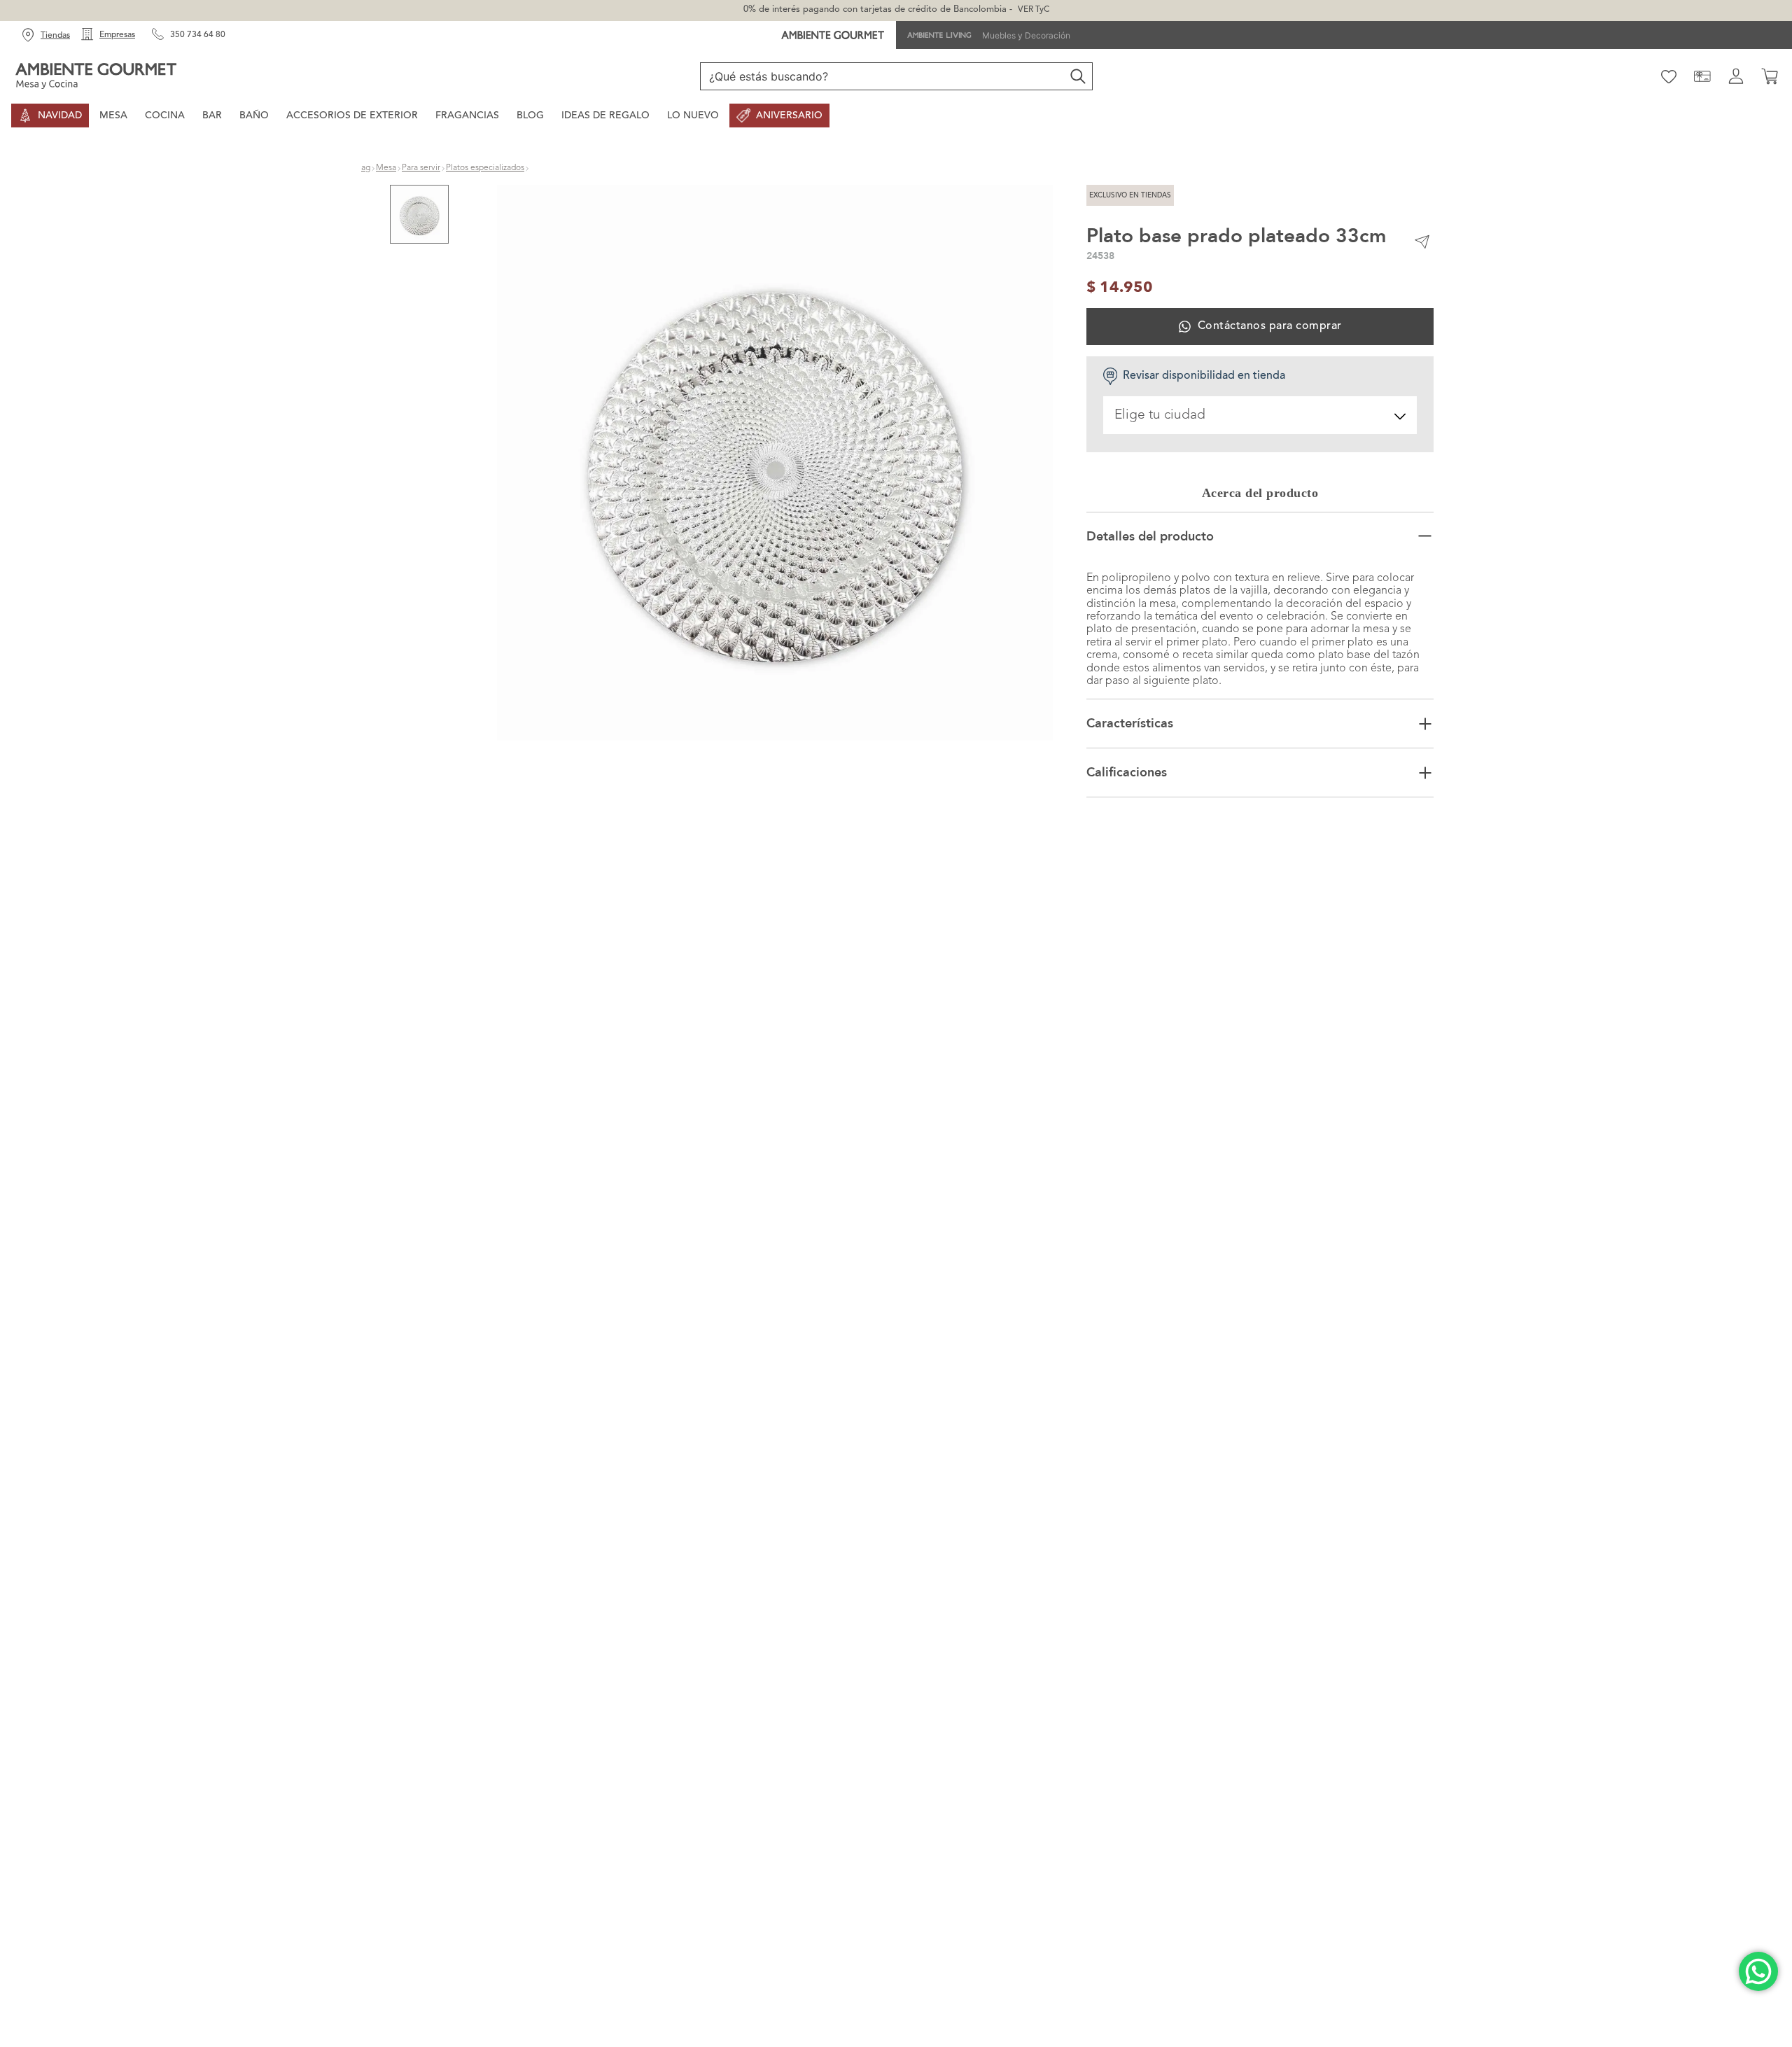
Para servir (421, 168)
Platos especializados (485, 168)
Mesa (386, 168)
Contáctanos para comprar (1269, 326)
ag (366, 168)
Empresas (117, 35)
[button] (775, 464)
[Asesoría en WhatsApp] (1758, 1971)
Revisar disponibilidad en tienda (1204, 376)
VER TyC (1034, 10)
